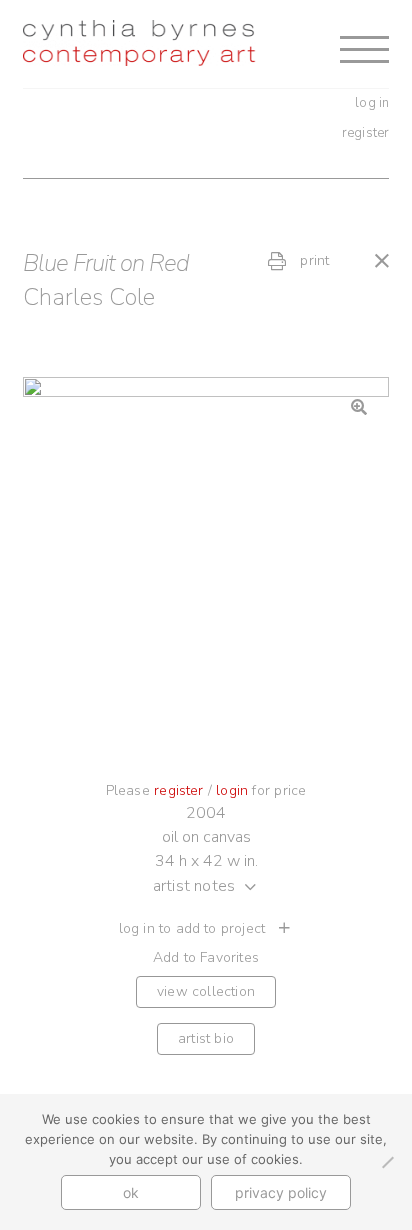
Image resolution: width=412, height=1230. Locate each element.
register (366, 133)
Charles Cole (89, 297)
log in (372, 103)
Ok (131, 1192)
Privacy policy (281, 1192)
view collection (206, 991)
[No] (387, 1162)
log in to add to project (194, 928)
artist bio (206, 1038)
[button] (359, 407)
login (232, 790)
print (312, 260)
